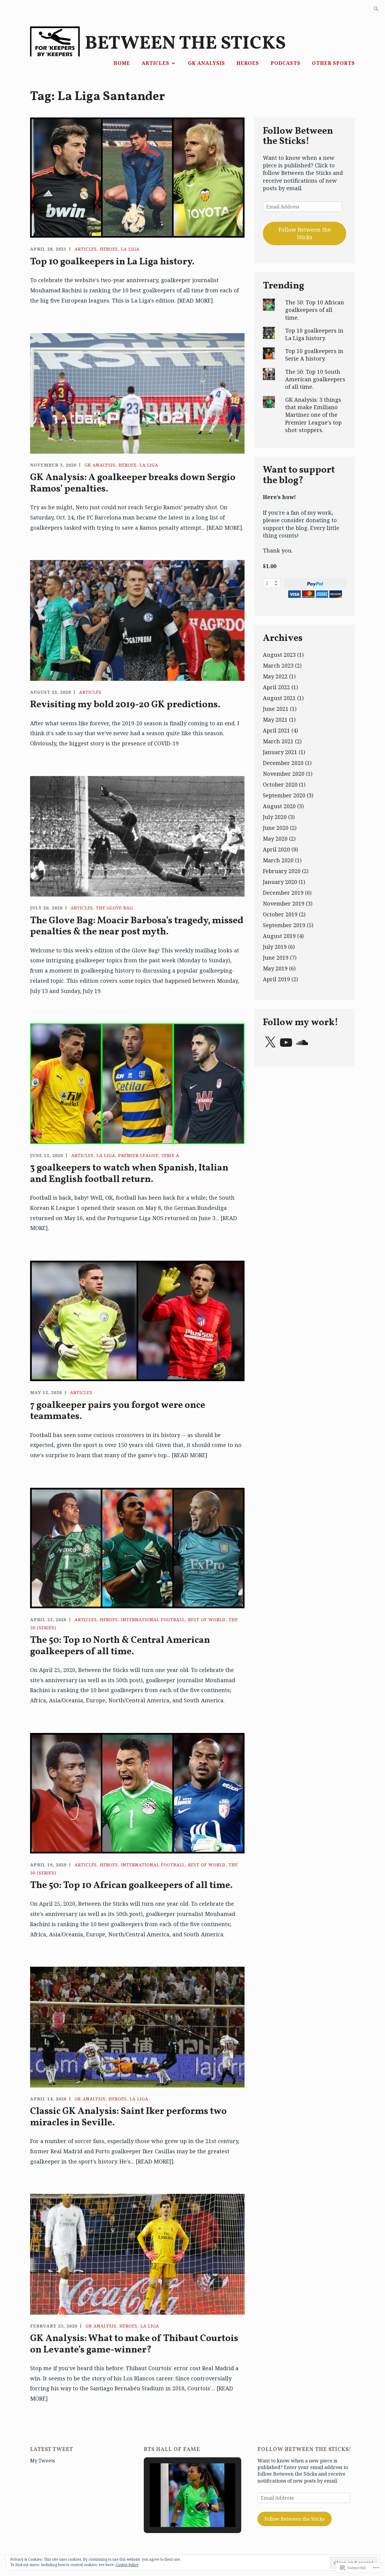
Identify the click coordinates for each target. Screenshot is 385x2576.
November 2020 (284, 774)
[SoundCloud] (302, 1043)
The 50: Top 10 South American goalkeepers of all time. (315, 379)
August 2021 (279, 698)
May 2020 (275, 839)
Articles (156, 63)
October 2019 (280, 914)
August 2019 (279, 936)
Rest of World (207, 1620)
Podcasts (286, 63)
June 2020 (276, 828)
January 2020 (280, 882)
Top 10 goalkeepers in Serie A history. (314, 355)
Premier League (138, 1155)
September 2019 (284, 925)
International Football (153, 1620)
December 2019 (283, 893)
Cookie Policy (127, 2565)
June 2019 (276, 958)
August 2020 (279, 806)
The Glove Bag (114, 908)
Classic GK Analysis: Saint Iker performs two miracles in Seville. (128, 2117)
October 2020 (280, 784)
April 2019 (276, 979)
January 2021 (280, 752)
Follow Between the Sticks (305, 233)
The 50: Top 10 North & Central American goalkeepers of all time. (120, 1646)
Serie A (170, 1155)
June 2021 (276, 709)
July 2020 (275, 817)
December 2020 (283, 763)
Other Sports (333, 63)
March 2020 (278, 860)
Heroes (248, 63)
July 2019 (275, 947)
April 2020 (276, 849)
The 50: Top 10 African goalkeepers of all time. (131, 1886)
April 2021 (276, 730)
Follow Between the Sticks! (298, 136)
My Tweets (43, 2461)
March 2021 (278, 741)
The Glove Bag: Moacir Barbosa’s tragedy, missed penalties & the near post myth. (137, 926)
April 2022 (276, 687)
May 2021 (275, 720)
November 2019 (284, 903)
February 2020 (282, 871)
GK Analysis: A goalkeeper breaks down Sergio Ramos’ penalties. (133, 483)
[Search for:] (376, 9)
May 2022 (275, 676)
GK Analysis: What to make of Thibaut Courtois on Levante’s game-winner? (134, 2344)
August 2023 (279, 655)
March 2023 (278, 665)
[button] (179, 2511)
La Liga (130, 249)
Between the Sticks (185, 44)
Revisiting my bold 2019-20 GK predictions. (125, 705)
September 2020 (284, 795)
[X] (270, 1043)
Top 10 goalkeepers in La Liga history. (112, 262)
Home (122, 63)
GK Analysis (206, 63)
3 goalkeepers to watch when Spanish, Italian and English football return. (129, 1174)
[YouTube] (286, 1043)
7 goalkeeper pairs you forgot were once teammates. (118, 1411)
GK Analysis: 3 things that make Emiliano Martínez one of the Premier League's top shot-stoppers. (313, 415)
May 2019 (275, 968)
